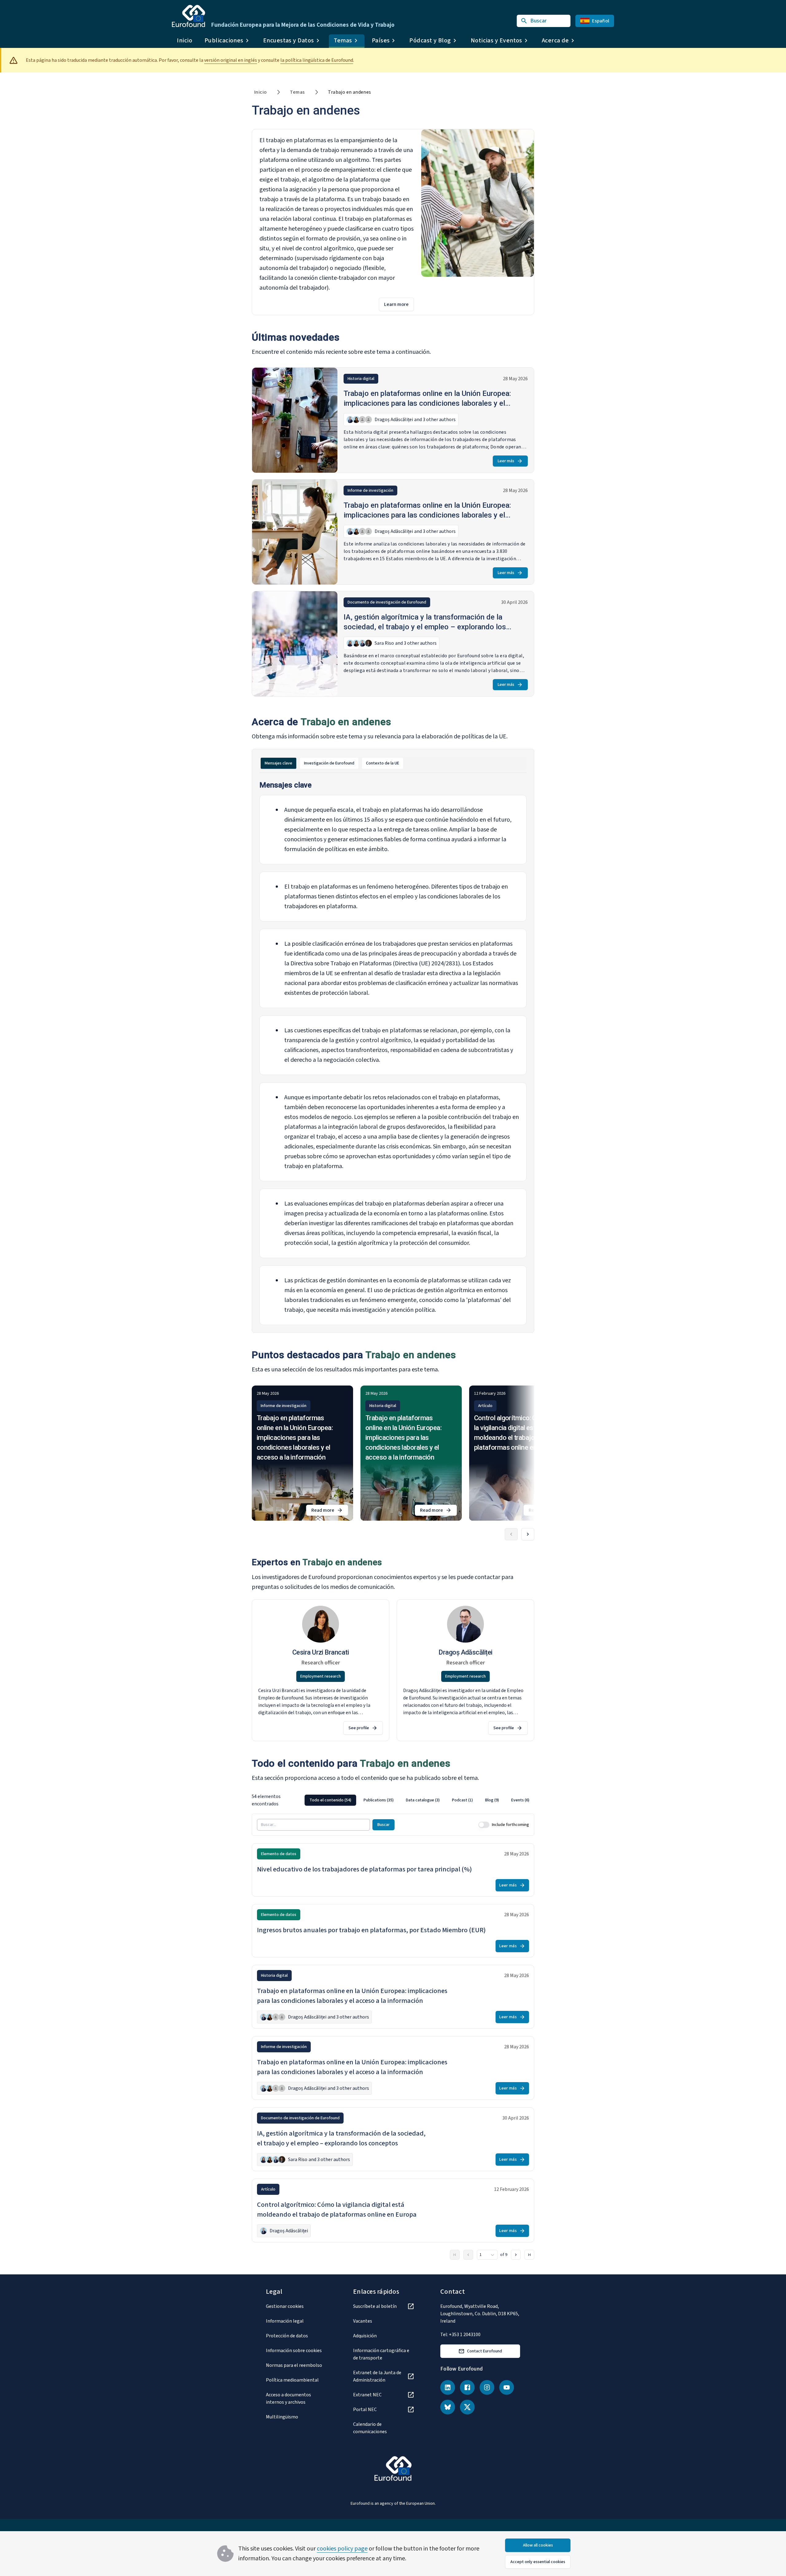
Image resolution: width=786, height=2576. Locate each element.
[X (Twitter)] (467, 2407)
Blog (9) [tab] (492, 1800)
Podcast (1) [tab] (462, 1800)
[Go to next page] (516, 2255)
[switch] (484, 1825)
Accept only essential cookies (538, 2562)
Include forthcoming (510, 1825)
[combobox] (487, 2255)
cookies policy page (342, 2549)
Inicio (185, 41)
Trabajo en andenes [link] (349, 92)
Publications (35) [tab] (379, 1800)
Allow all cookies (538, 2545)
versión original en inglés (231, 60)
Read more (330, 1511)
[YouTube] (507, 2387)
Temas (297, 92)
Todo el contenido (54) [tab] (330, 1800)
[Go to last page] (529, 2255)
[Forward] (528, 1534)
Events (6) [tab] (520, 1800)
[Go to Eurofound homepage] (189, 16)
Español (601, 21)
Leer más (506, 461)
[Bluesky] (448, 2407)
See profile (359, 1728)
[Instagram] (487, 2387)
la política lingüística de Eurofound (317, 60)
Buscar (383, 1825)
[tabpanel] (393, 1053)
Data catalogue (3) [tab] (423, 1800)
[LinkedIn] (448, 2387)
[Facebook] (467, 2387)
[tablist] (393, 763)
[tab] (278, 763)
